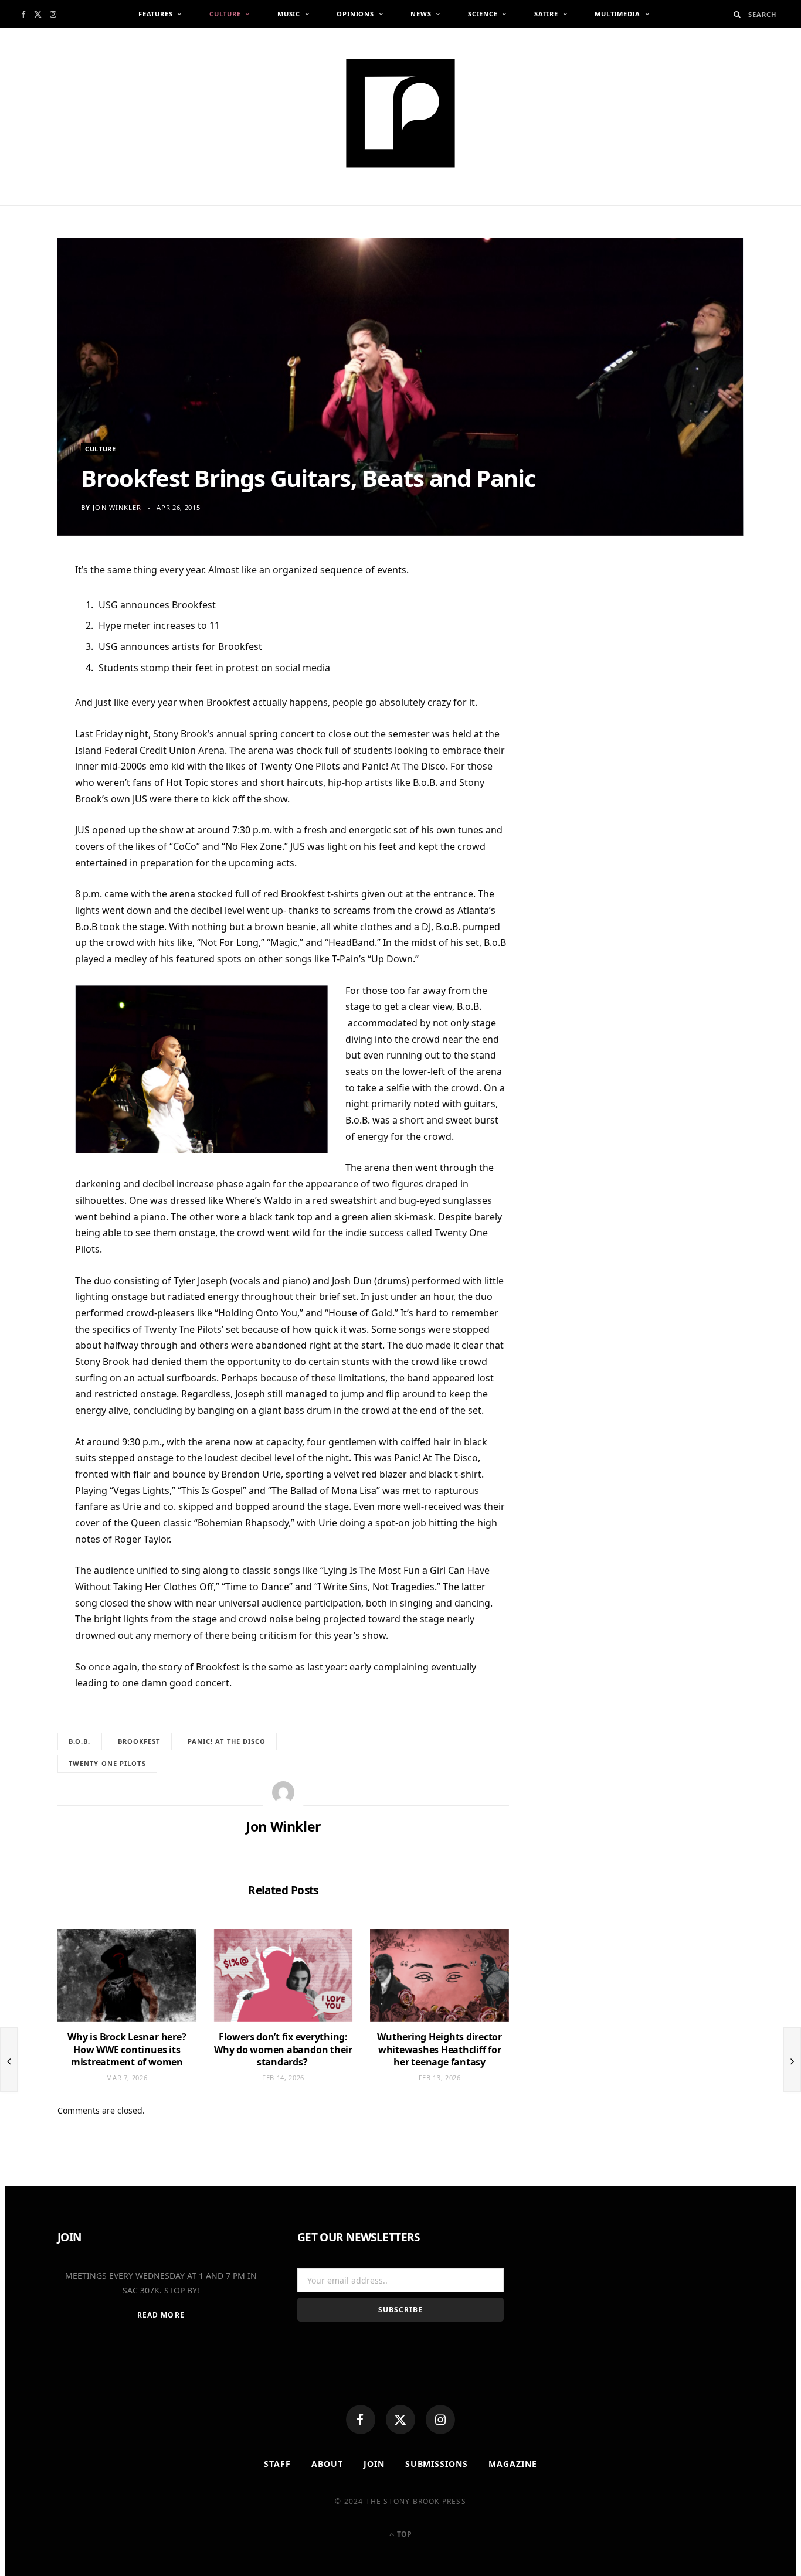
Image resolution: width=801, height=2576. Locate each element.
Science (483, 14)
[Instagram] (440, 2420)
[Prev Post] (9, 2060)
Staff (277, 2464)
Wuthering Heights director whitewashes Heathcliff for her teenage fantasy (439, 2049)
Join (374, 2464)
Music (289, 14)
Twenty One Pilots (107, 1763)
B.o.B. (80, 1741)
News (421, 14)
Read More (161, 2315)
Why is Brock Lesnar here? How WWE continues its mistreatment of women (127, 2049)
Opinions (355, 14)
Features (155, 14)
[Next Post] (792, 2060)
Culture (225, 14)
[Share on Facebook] (29, 609)
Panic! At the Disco (227, 1741)
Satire (546, 14)
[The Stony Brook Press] (400, 113)
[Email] (29, 695)
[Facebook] (361, 2420)
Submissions (437, 2464)
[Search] (737, 14)
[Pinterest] (29, 666)
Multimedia (617, 14)
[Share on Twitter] (29, 638)
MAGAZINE (513, 2464)
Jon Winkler (117, 507)
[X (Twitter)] (400, 2420)
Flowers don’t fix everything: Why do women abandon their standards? (283, 2049)
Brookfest (139, 1741)
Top (403, 2534)
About (327, 2464)
